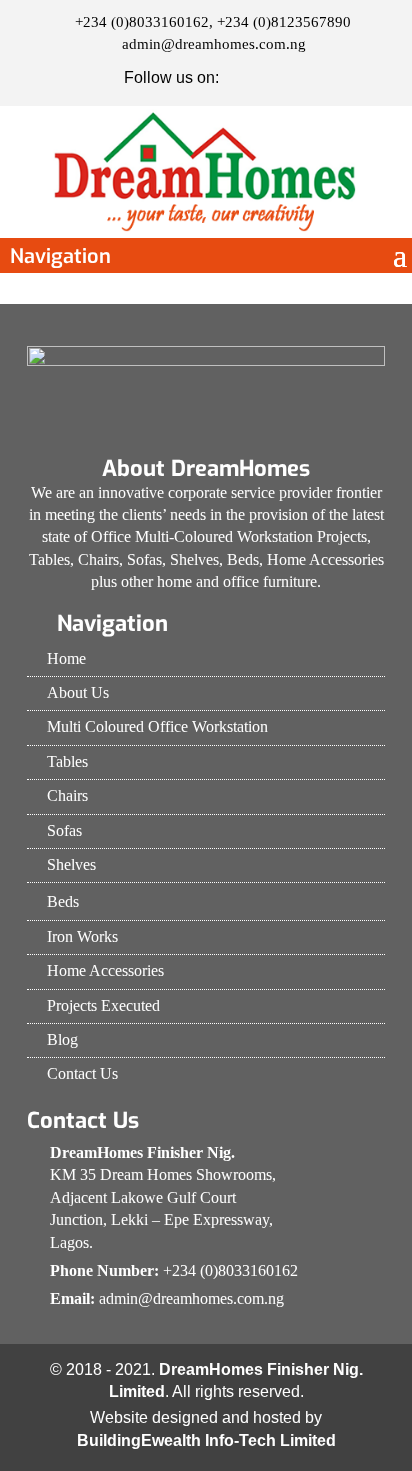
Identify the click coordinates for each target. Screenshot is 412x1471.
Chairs (67, 795)
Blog (62, 1039)
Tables (67, 761)
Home (66, 658)
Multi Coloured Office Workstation (157, 726)
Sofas (64, 830)
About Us (78, 692)
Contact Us (82, 1073)
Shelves (71, 864)
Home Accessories (105, 970)
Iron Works (82, 936)
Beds (63, 901)
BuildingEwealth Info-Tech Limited (206, 1440)
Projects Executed (103, 1005)
